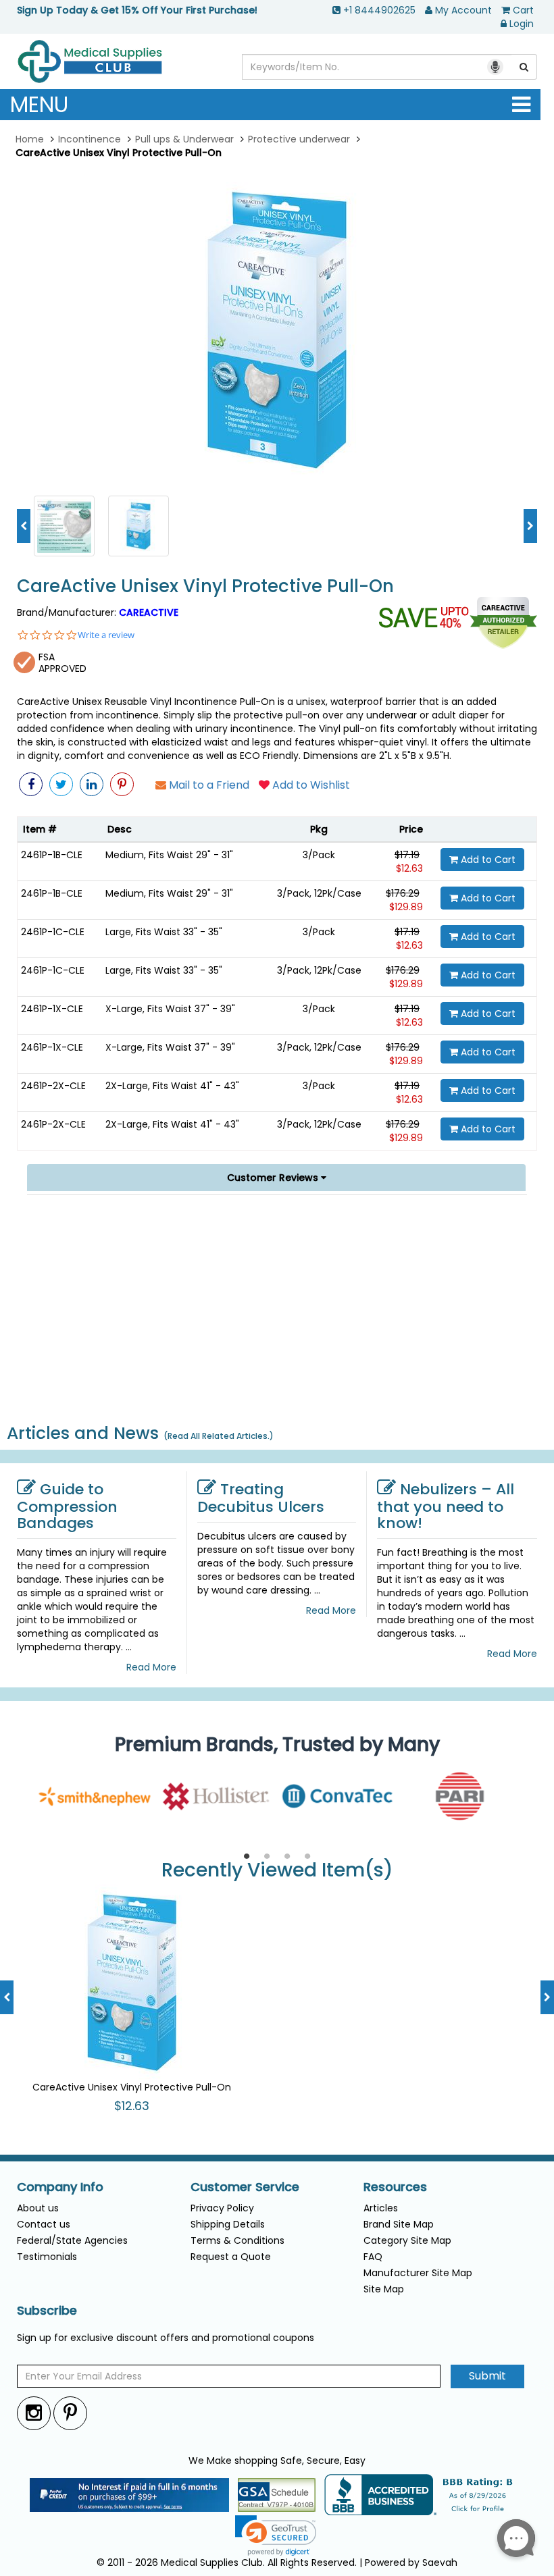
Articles (381, 2208)
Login (522, 24)
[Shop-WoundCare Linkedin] (92, 784)
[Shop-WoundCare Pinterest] (122, 784)
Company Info (60, 2187)
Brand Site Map (399, 2224)
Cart (523, 10)
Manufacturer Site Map (418, 2273)
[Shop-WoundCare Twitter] (61, 784)
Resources (395, 2187)
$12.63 (409, 868)
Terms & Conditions (237, 2240)
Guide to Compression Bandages (67, 1506)
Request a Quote (231, 2257)
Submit (487, 2376)
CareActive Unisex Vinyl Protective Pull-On (205, 586)
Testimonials (47, 2257)
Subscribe (47, 2311)
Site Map (384, 2289)
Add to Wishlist (310, 785)
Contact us (44, 2224)
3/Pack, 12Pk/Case (319, 893)
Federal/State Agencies (72, 2240)
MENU (39, 104)
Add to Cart (487, 860)
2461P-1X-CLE (52, 1009)
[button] (469, 1313)
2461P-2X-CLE (53, 1086)
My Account (463, 10)
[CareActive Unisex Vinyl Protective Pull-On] (277, 330)
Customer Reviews (274, 1178)
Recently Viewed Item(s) (277, 1871)
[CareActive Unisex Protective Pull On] (64, 525)
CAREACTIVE (149, 612)
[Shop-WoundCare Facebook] (31, 784)
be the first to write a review (277, 1400)
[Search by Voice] (495, 67)
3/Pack (319, 855)
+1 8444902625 (379, 10)
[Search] (524, 67)
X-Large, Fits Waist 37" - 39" (170, 1009)
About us (38, 2208)
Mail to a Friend (208, 785)
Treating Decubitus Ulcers (261, 1498)
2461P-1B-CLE (52, 855)
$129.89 (406, 907)
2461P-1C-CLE (53, 932)
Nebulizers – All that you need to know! (446, 1506)
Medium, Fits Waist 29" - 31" (169, 855)
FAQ (373, 2257)
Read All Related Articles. (219, 1436)
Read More (151, 1667)
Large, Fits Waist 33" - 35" (164, 932)
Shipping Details (228, 2224)
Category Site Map (407, 2240)
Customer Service (245, 2187)
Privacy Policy (222, 2208)
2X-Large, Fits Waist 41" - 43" (172, 1086)
